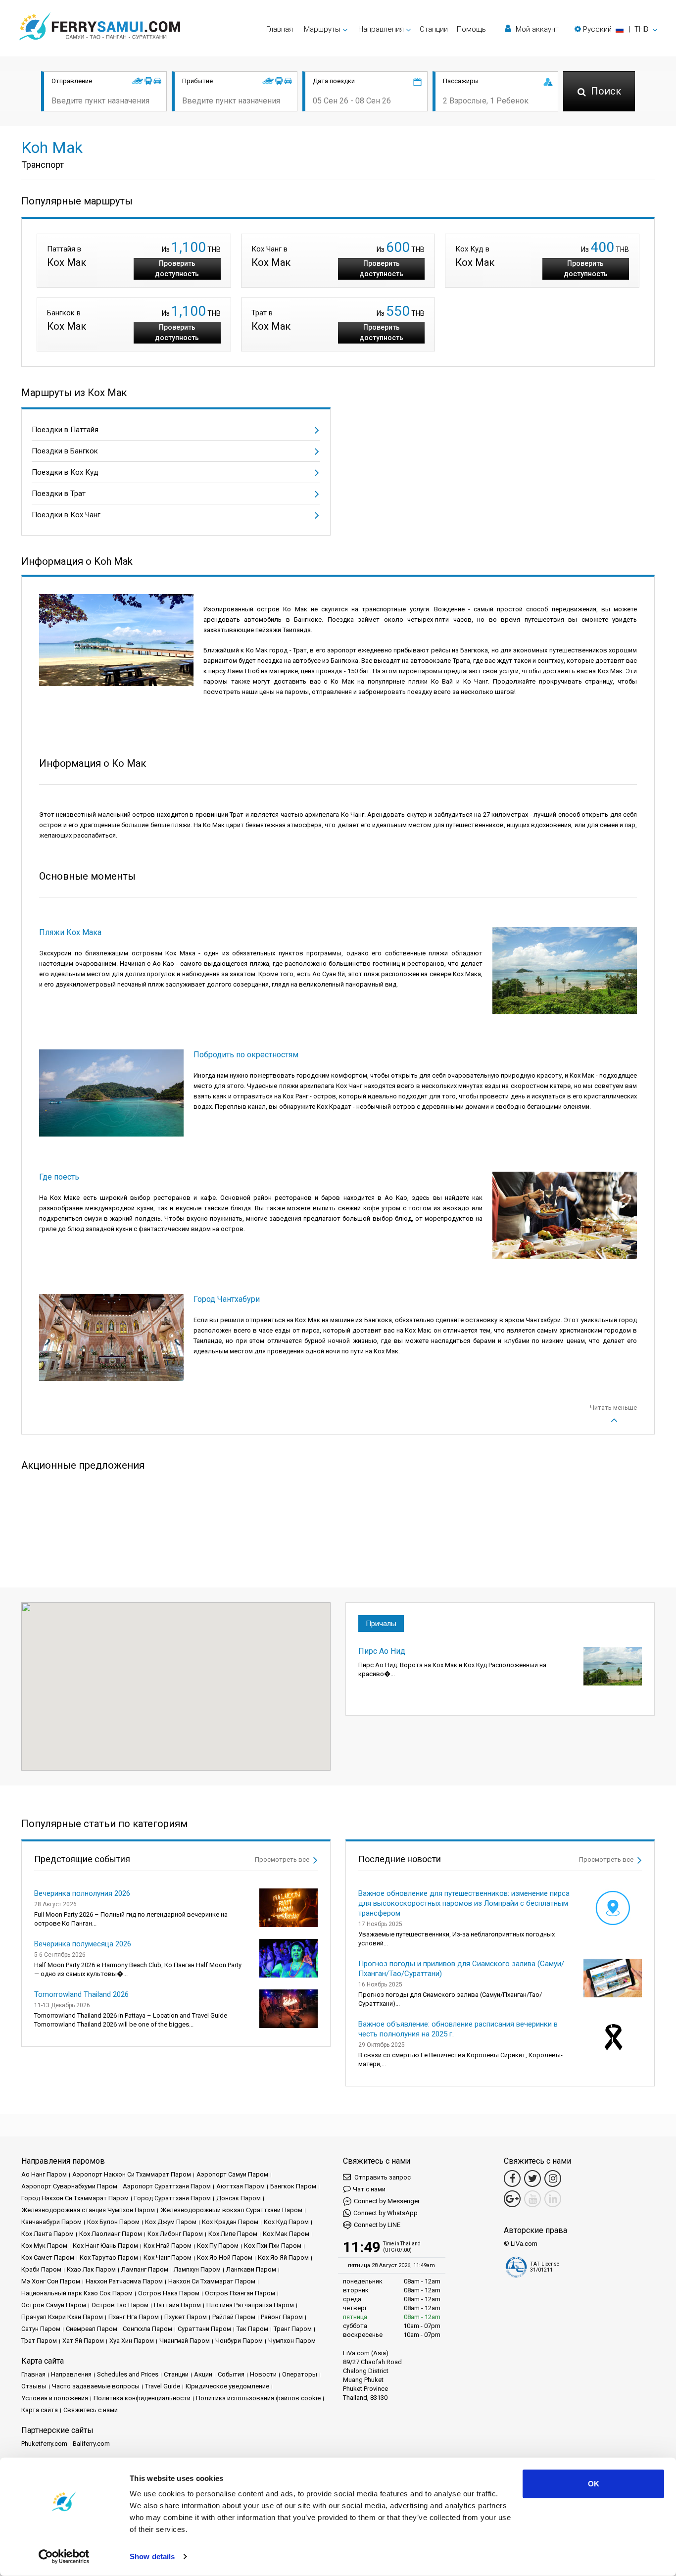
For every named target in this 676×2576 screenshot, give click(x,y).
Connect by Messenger (387, 2201)
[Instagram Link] (553, 2179)
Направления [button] (381, 29)
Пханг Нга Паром (134, 2317)
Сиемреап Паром (92, 2329)
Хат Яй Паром (83, 2341)
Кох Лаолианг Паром (111, 2234)
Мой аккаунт (536, 29)
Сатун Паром (41, 2329)
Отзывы (34, 2386)
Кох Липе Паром (233, 2234)
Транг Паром (293, 2329)
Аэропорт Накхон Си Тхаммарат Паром (132, 2174)
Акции (203, 2374)
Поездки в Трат (59, 494)
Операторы (300, 2374)
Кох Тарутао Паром (109, 2257)
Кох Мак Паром (286, 2234)
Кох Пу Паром (218, 2246)
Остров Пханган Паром (240, 2293)
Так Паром (252, 2329)
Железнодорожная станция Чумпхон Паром (88, 2210)
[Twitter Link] (532, 2179)
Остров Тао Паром (120, 2305)
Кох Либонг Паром (175, 2234)
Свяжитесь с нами (91, 2410)
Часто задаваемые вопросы (96, 2386)
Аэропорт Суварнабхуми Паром (69, 2186)
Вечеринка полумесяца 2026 (83, 1944)
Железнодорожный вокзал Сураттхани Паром (231, 2210)
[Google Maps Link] (512, 2199)
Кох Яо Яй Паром (283, 2257)
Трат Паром (39, 2341)
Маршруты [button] (322, 29)
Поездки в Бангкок (65, 451)
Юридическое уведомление (227, 2386)
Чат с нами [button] (369, 2189)
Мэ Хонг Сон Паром (51, 2281)
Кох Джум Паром (171, 2222)
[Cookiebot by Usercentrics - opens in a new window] (64, 2557)
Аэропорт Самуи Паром (232, 2174)
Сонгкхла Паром (147, 2329)
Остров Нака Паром (169, 2293)
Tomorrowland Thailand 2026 (81, 1994)
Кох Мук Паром (44, 2246)
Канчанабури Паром (51, 2222)
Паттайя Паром (177, 2305)
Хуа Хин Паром (132, 2341)
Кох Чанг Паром (168, 2257)
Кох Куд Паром (286, 2222)
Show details (152, 2556)
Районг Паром (282, 2317)
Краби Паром (41, 2269)
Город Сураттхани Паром (172, 2198)
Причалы (381, 1624)
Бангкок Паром (293, 2186)
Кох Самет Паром (48, 2257)
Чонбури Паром (239, 2341)
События (231, 2374)
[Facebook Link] (512, 2179)
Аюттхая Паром (241, 2186)
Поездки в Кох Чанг (66, 515)
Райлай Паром (234, 2317)
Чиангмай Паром (185, 2341)
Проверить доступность (177, 269)
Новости (263, 2374)
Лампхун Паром (197, 2269)
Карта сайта (40, 2410)
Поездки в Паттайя (65, 430)
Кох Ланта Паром (48, 2234)
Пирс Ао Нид (382, 1651)
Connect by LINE (377, 2225)
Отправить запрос (382, 2177)
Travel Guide (163, 2386)
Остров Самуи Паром (54, 2305)
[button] (616, 29)
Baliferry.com (91, 2444)
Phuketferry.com (44, 2444)
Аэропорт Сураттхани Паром (167, 2186)
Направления (71, 2374)
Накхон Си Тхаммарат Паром (212, 2281)
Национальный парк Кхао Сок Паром (77, 2293)
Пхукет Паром (186, 2317)
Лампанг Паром (145, 2269)
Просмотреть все (283, 1859)
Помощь (471, 29)
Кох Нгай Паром (168, 2246)
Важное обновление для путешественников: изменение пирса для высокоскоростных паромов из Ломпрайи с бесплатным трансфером (464, 1903)
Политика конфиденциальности (142, 2398)
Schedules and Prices (128, 2374)
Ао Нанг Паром (44, 2174)
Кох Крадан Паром (230, 2222)
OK (594, 2484)
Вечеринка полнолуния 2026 (82, 1893)
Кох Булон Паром (113, 2222)
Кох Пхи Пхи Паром (273, 2246)
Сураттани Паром (204, 2329)
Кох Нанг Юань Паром (105, 2246)
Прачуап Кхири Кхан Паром (62, 2317)
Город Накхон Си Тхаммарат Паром (75, 2198)
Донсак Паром (239, 2198)
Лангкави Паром (251, 2269)
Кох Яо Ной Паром (225, 2257)
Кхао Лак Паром (91, 2269)
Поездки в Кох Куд (65, 472)
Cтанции (434, 29)
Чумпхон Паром (292, 2341)
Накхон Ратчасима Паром (124, 2281)
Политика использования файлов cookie (258, 2398)
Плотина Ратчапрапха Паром (250, 2305)
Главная (280, 29)
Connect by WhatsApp (386, 2213)
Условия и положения (55, 2398)
